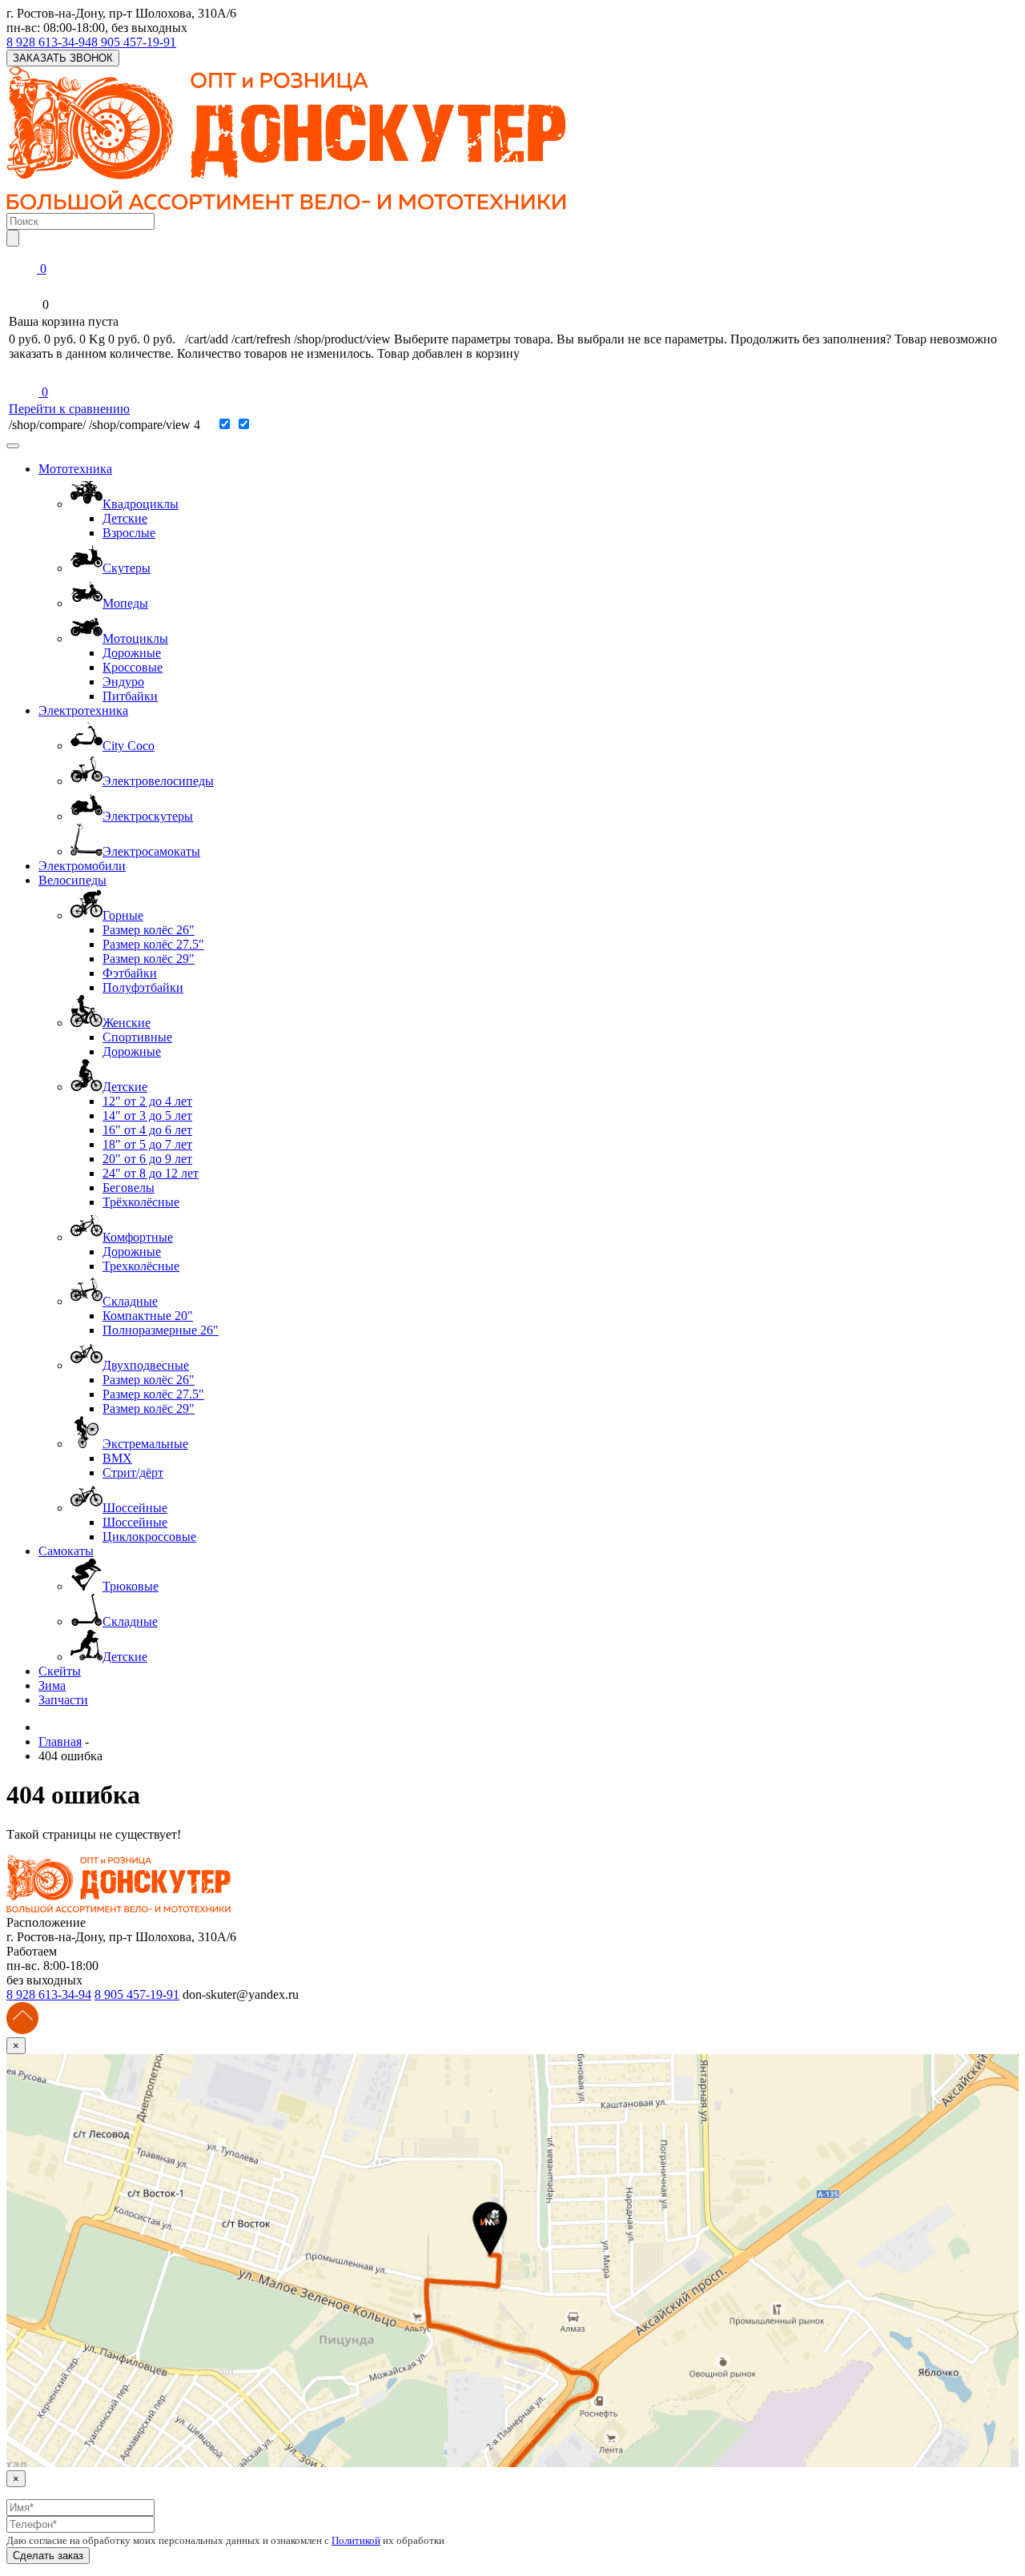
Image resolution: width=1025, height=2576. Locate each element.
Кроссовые (133, 667)
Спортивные (137, 1037)
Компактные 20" (148, 1316)
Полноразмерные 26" (161, 1330)
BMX (117, 1458)
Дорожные (132, 653)
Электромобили (82, 866)
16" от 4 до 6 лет (147, 1130)
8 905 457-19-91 (134, 42)
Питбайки (130, 696)
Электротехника (83, 710)
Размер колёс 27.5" (153, 944)
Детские (125, 518)
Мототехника (75, 469)
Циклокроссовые (149, 1537)
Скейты (60, 1671)
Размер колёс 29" (149, 959)
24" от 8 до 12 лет (151, 1173)
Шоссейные (135, 1522)
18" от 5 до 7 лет (147, 1144)
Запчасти (63, 1700)
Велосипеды (72, 880)
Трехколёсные (141, 1266)
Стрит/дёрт (133, 1473)
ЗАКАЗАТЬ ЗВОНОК (63, 58)
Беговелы (129, 1188)
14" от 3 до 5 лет (147, 1115)
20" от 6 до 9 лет (147, 1159)
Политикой (356, 2540)
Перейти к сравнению (69, 409)
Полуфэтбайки (143, 987)
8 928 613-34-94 (49, 42)
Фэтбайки (130, 973)
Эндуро (123, 682)
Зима (52, 1685)
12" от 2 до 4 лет (147, 1101)
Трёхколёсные (141, 1202)
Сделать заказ (48, 2556)
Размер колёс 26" (149, 930)
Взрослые (129, 533)
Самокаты (66, 1551)
